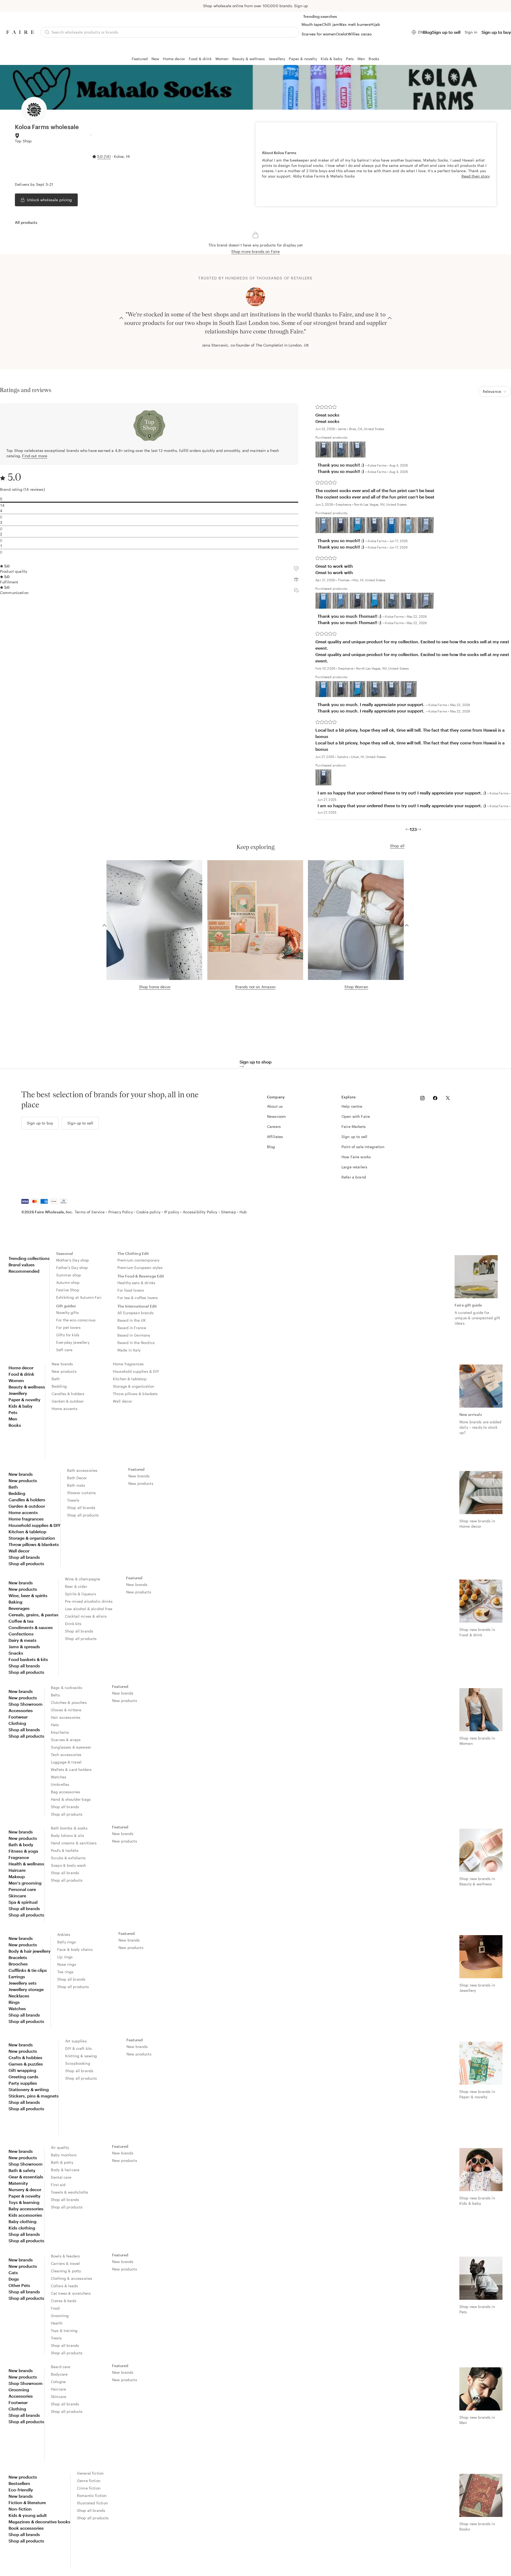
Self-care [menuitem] (64, 1350)
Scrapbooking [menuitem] (78, 2063)
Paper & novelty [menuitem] (24, 1400)
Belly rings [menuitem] (67, 1942)
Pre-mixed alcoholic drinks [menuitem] (89, 1601)
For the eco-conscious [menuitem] (76, 1320)
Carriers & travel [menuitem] (65, 2263)
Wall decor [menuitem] (123, 1401)
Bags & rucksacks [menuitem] (67, 1687)
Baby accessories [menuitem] (26, 2209)
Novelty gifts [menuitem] (67, 1312)
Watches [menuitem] (59, 1777)
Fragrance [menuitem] (19, 1857)
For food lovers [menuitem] (131, 1290)
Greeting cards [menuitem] (23, 2077)
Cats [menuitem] (13, 2272)
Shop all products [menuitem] (26, 1563)
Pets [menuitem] (13, 1412)
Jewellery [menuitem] (18, 1393)
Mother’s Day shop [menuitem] (73, 1260)
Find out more (35, 456)
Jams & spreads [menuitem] (24, 1646)
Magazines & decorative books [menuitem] (39, 2522)
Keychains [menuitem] (60, 1732)
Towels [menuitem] (73, 1500)
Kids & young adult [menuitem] (28, 2515)
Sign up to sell (446, 32)
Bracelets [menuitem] (18, 1957)
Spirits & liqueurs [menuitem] (81, 1594)
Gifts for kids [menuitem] (68, 1335)
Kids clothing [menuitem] (22, 2228)
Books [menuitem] (15, 1425)
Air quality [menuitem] (60, 2147)
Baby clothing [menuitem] (22, 2221)
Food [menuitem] (55, 2308)
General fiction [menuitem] (90, 2473)
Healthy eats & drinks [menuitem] (136, 1283)
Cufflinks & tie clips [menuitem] (28, 1970)
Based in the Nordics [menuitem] (136, 1343)
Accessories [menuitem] (21, 1710)
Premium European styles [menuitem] (140, 1268)
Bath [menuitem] (56, 1379)
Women (222, 59)
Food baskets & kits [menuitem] (28, 1659)
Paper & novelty (303, 59)
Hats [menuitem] (55, 1725)
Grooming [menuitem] (60, 2316)
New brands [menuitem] (62, 1364)
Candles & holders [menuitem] (68, 1394)
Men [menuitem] (13, 1419)
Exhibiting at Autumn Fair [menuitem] (79, 1297)
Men (361, 59)
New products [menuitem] (64, 1371)
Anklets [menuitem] (64, 1934)
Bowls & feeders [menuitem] (65, 2256)
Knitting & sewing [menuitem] (81, 2056)
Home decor (174, 59)
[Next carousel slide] (390, 318)
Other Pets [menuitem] (19, 2285)
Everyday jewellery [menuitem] (73, 1342)
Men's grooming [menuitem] (25, 1883)
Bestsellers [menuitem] (19, 2483)
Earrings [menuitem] (17, 1977)
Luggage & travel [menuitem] (66, 1762)
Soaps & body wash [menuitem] (69, 1865)
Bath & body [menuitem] (21, 1845)
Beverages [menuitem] (19, 1608)
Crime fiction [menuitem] (89, 2488)
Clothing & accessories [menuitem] (71, 2278)
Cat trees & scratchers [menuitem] (71, 2293)
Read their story (476, 176)
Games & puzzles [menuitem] (26, 2064)
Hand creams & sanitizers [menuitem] (74, 1843)
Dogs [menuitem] (14, 2279)
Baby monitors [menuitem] (64, 2155)
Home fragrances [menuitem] (128, 1364)
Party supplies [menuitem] (23, 2083)
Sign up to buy (496, 32)
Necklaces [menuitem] (19, 1996)
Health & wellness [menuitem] (26, 1864)
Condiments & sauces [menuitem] (31, 1627)
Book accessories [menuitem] (26, 2528)
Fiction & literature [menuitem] (27, 2502)
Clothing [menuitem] (17, 1723)
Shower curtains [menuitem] (81, 1493)
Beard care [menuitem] (61, 2367)
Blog (427, 32)
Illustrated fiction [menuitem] (92, 2503)
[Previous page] (408, 829)
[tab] (26, 222)
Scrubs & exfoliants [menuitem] (68, 1858)
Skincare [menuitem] (17, 1896)
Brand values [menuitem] (22, 1265)
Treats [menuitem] (56, 2338)
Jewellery (277, 59)
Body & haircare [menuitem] (65, 2170)
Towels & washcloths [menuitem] (69, 2192)
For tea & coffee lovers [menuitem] (138, 1298)
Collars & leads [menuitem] (64, 2286)
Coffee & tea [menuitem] (21, 1621)
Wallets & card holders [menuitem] (71, 1769)
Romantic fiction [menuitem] (92, 2495)
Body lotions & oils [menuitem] (67, 1835)
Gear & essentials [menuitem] (26, 2177)
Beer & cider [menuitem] (76, 1586)
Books (374, 59)
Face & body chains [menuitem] (75, 1949)
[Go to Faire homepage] (20, 32)
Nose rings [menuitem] (67, 1964)
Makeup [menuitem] (17, 1876)
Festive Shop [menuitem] (68, 1290)
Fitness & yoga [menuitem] (23, 1851)
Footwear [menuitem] (18, 1717)
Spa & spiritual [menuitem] (23, 1902)
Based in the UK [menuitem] (132, 1320)
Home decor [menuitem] (21, 1368)
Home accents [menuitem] (65, 1409)
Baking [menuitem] (15, 1602)
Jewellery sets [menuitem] (22, 1983)
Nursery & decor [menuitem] (25, 2189)
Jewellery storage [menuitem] (26, 1989)
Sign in (471, 32)
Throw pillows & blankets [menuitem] (135, 1394)
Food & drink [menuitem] (21, 1374)
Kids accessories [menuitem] (25, 2215)
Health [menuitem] (57, 2323)
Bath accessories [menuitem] (82, 1470)
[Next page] (419, 829)
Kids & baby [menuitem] (20, 1406)
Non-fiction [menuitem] (20, 2509)
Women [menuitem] (16, 1380)
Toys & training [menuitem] (64, 2330)
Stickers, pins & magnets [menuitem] (34, 2096)
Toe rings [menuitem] (65, 1972)
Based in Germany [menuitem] (134, 1335)
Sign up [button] (301, 6)
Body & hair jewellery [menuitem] (30, 1951)
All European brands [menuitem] (135, 1313)
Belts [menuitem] (55, 1695)
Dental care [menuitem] (61, 2177)
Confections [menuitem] (21, 1634)
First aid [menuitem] (58, 2185)
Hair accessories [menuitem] (66, 1717)
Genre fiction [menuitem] (89, 2481)
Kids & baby (332, 59)
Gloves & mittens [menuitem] (66, 1710)
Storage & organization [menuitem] (133, 1386)
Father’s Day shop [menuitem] (72, 1268)
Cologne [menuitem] (58, 2382)
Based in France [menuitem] (132, 1328)
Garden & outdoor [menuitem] (68, 1401)
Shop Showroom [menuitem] (26, 1704)
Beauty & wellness (249, 59)
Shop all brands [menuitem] (24, 1557)
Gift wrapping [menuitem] (22, 2070)
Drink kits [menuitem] (73, 1624)
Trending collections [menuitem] (29, 1258)
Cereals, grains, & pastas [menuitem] (33, 1615)
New (155, 59)
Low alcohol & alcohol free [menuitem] (89, 1609)
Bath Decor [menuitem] (77, 1478)
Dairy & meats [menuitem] (22, 1640)
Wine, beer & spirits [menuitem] (28, 1595)
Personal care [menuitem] (22, 1889)
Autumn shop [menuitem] (68, 1282)
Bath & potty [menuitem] (62, 2162)
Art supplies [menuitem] (76, 2041)
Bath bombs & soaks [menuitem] (69, 1828)
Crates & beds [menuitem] (64, 2301)
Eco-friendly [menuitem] (21, 2490)
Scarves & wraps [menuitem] (66, 1740)
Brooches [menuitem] (18, 1964)
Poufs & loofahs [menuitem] (65, 1850)
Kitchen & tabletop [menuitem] (130, 1379)
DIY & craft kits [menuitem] (79, 2048)
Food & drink (200, 59)
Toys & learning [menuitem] (24, 2202)
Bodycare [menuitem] (59, 2374)
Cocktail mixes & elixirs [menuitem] (86, 1616)
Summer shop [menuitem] (69, 1275)
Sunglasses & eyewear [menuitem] (71, 1747)
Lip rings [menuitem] (65, 1957)
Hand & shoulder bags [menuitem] (71, 1799)
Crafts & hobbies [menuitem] (25, 2057)
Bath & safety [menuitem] (22, 2170)
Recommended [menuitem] (24, 1271)
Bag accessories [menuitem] (65, 1792)
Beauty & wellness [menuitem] (27, 1387)
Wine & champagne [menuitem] (83, 1579)
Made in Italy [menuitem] (129, 1350)
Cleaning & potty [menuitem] (66, 2271)
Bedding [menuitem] (59, 1386)
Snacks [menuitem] (16, 1653)
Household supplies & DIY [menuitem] (136, 1371)
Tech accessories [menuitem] (66, 1755)
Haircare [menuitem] (17, 1870)
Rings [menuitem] (14, 2002)
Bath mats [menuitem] (76, 1485)
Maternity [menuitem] (18, 2183)
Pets (350, 59)
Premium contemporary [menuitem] (138, 1260)
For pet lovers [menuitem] (68, 1327)
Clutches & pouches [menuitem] (69, 1702)
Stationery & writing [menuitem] (29, 2089)
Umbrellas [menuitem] (60, 1784)
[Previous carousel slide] (121, 318)
